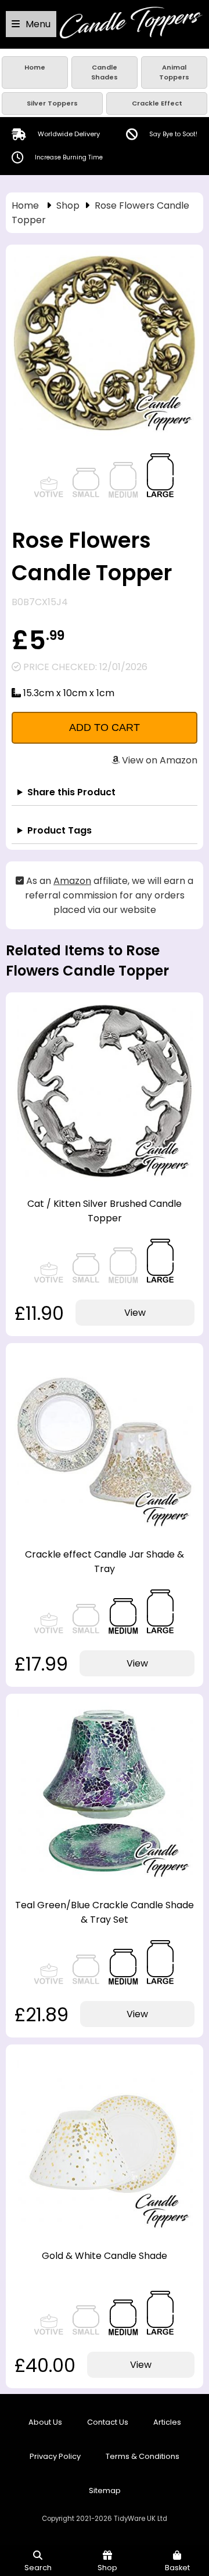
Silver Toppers (52, 103)
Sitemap (105, 2491)
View (135, 1313)
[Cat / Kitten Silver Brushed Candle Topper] (105, 1178)
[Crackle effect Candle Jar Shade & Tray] (105, 1528)
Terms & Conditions (143, 2456)
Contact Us (108, 2422)
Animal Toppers (174, 72)
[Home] (131, 36)
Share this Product (71, 792)
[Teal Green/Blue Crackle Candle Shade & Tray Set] (105, 1879)
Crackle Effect (157, 103)
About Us (45, 2422)
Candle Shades (105, 72)
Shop (68, 205)
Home (35, 67)
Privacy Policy (55, 2456)
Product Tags (60, 830)
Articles (167, 2422)
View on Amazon (158, 760)
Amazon (72, 881)
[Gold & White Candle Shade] (105, 2230)
